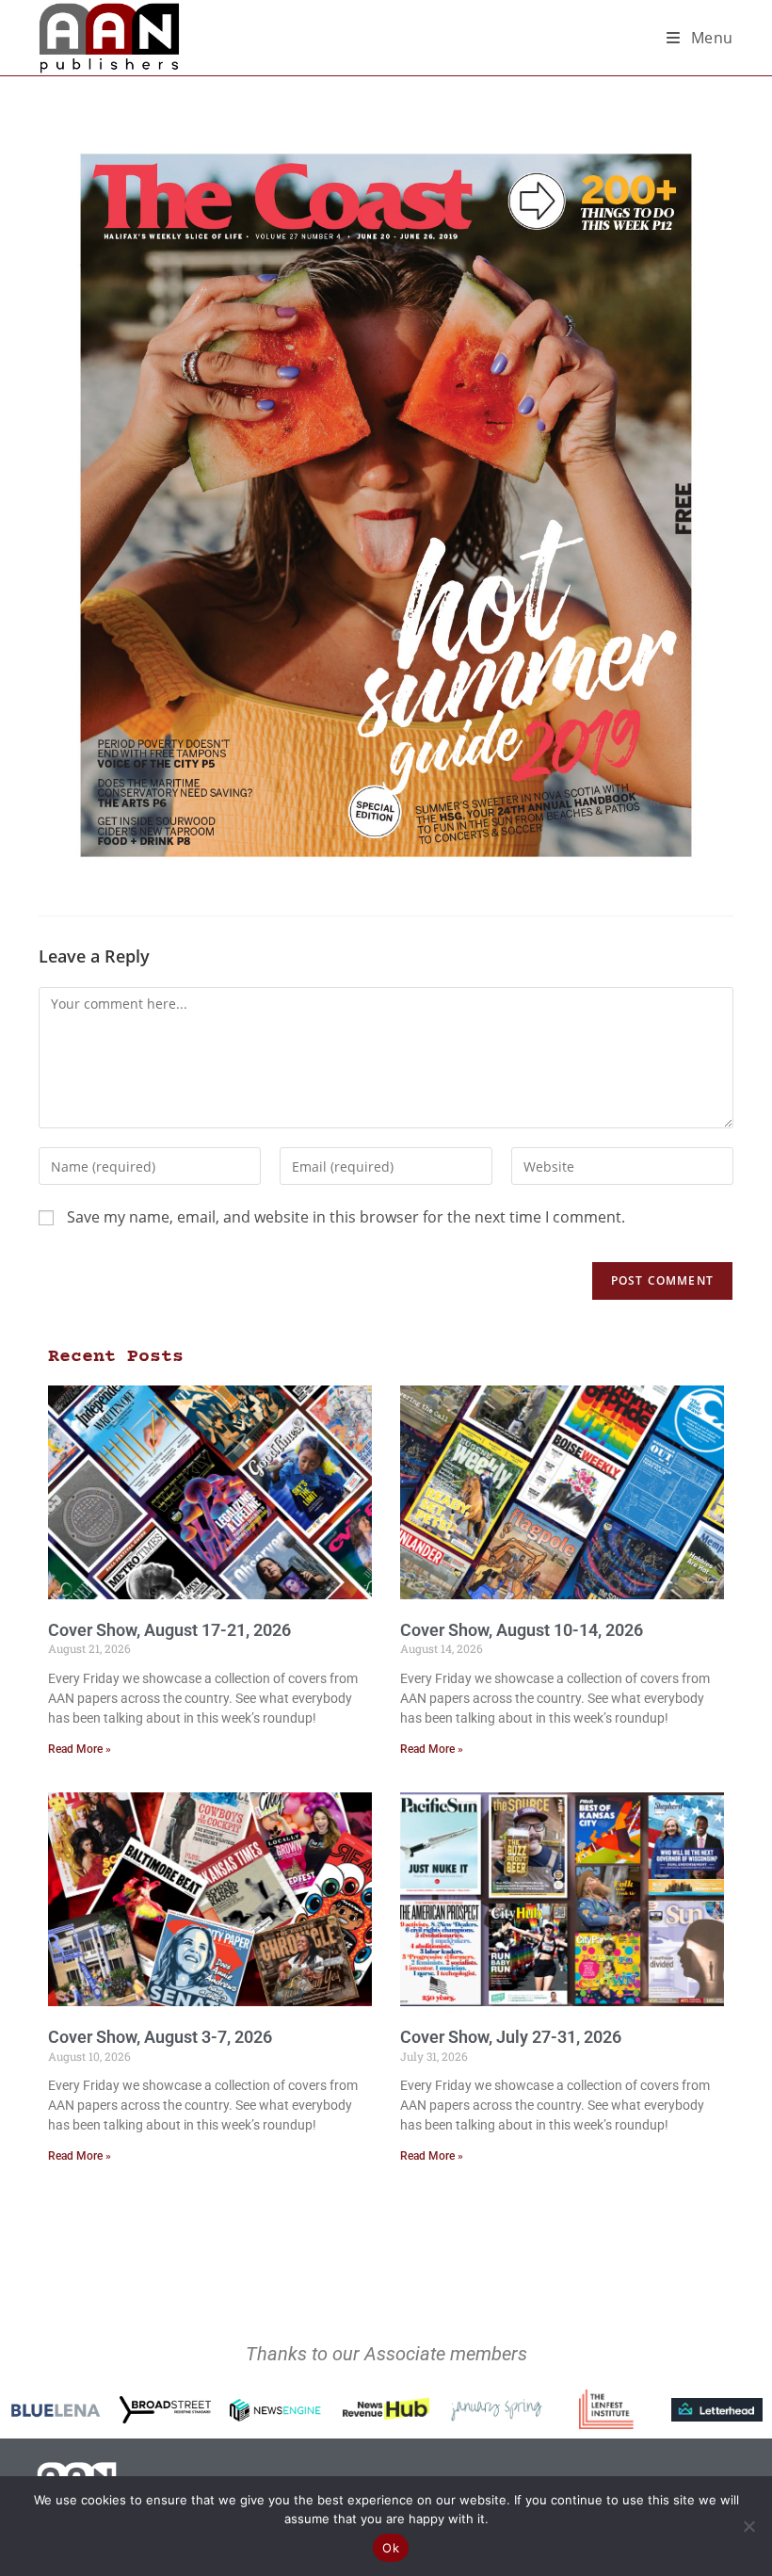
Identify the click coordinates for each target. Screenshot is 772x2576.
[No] (748, 2526)
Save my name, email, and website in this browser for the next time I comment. (346, 1217)
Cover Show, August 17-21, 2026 (169, 1630)
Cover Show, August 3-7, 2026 (160, 2037)
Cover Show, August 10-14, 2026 (522, 1630)
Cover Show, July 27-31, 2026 (511, 2037)
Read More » (80, 1749)
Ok (391, 2548)
